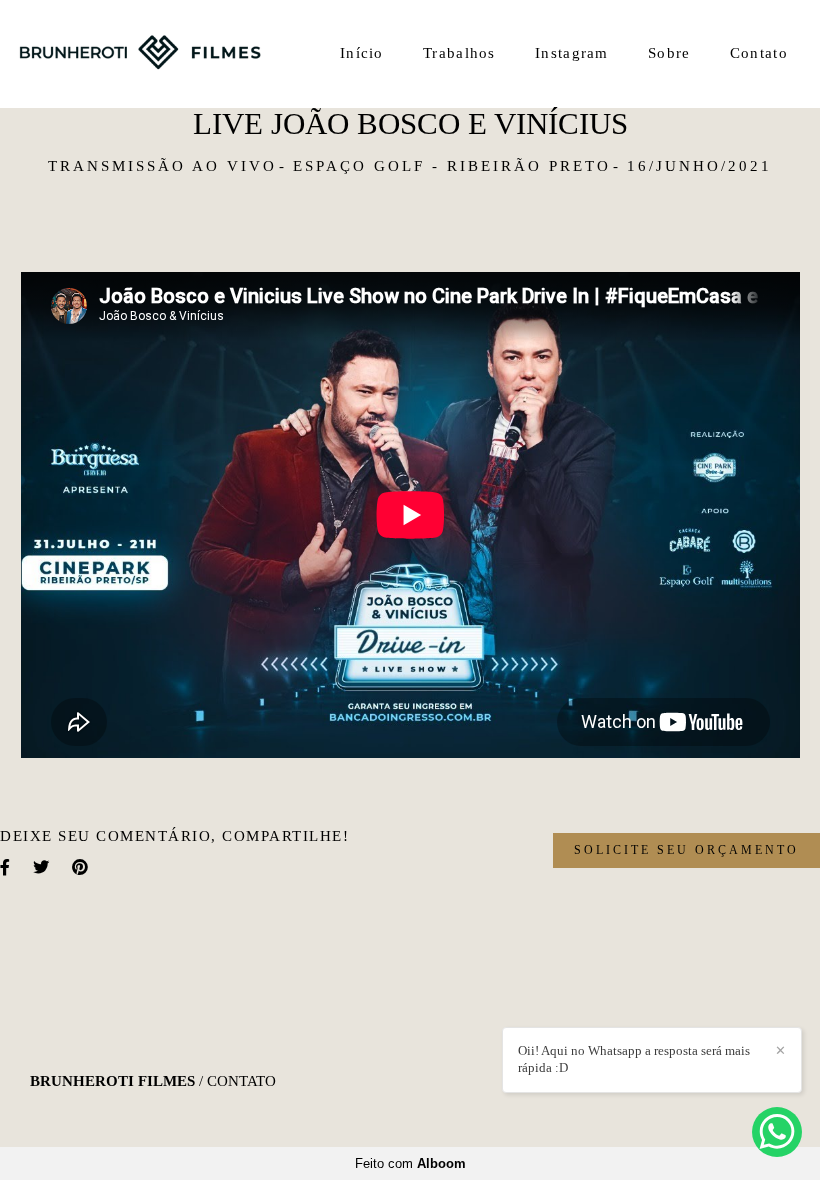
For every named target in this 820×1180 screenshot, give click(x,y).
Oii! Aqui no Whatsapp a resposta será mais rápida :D (634, 1059)
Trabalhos (459, 53)
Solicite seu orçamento (686, 850)
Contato (759, 53)
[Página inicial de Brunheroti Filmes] (140, 54)
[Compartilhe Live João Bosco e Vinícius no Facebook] (6, 867)
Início (362, 53)
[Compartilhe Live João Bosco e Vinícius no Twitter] (42, 867)
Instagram (572, 53)
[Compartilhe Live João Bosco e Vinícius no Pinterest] (81, 867)
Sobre (669, 53)
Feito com (410, 1163)
